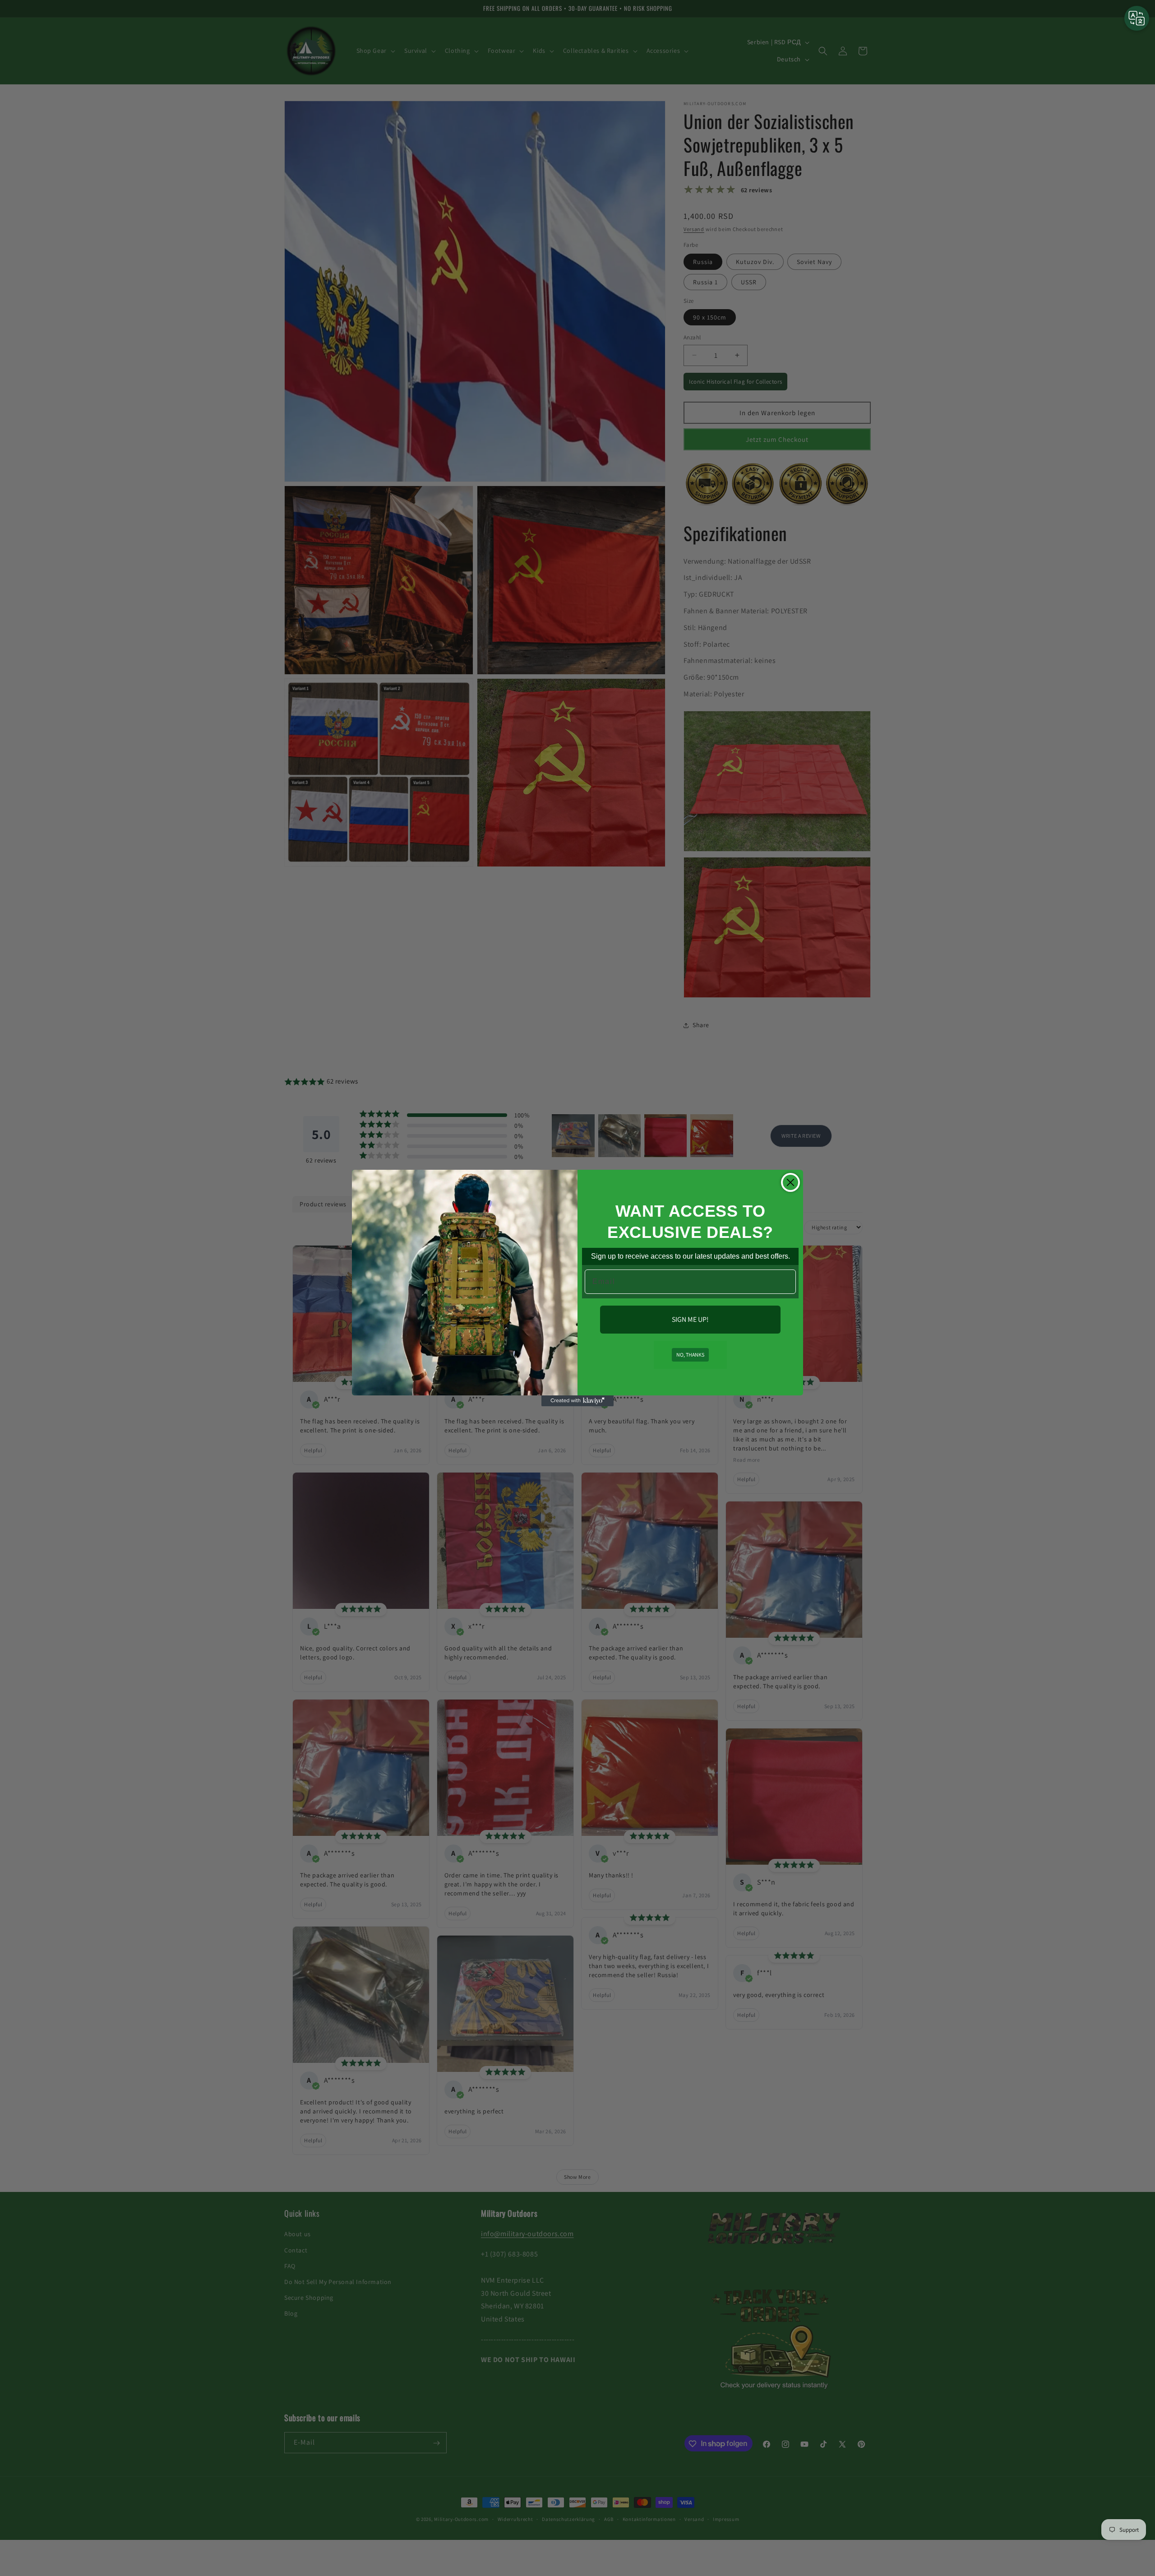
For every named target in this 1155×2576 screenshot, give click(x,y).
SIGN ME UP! (690, 1319)
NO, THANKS (690, 1355)
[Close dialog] (790, 1182)
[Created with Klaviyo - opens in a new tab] (577, 1401)
